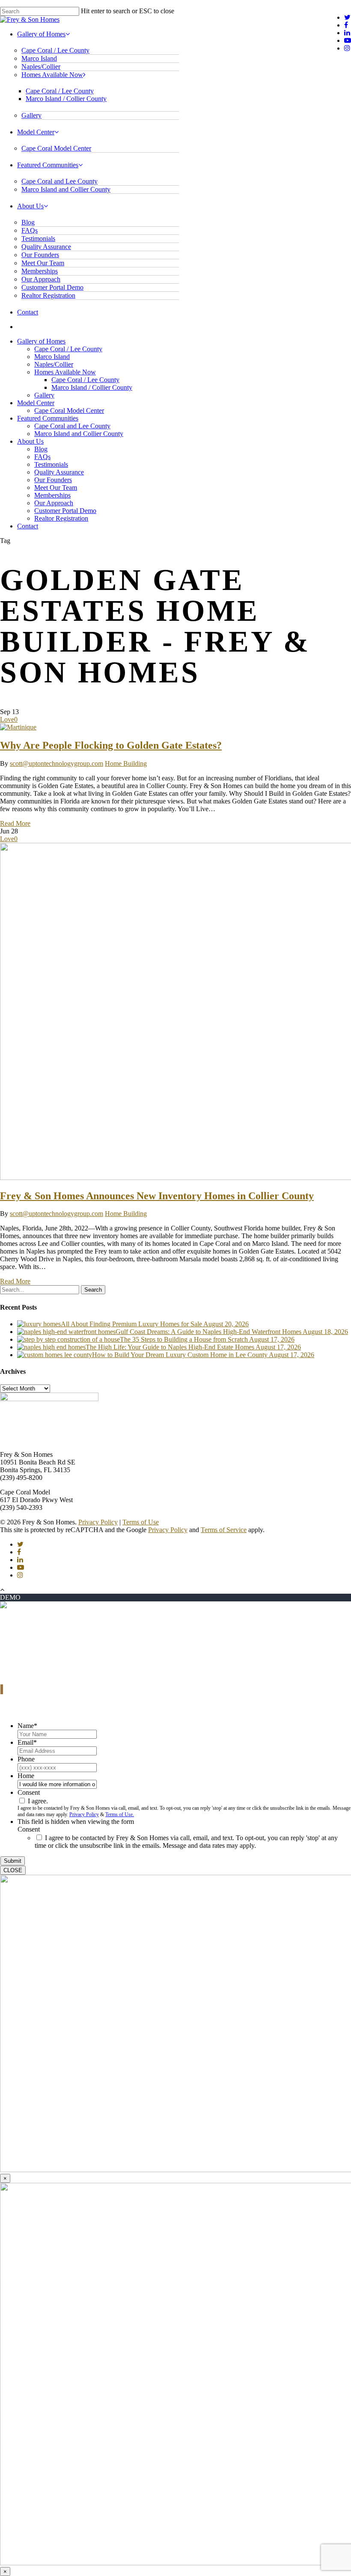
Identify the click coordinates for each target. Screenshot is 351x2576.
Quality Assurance (46, 247)
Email (27, 1742)
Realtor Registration (48, 295)
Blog (28, 222)
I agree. (38, 1801)
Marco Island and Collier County (66, 189)
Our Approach (41, 279)
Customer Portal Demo (52, 287)
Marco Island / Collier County (66, 99)
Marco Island (39, 58)
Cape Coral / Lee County (55, 50)
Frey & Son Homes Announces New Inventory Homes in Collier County (157, 1196)
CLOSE (13, 1870)
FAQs (30, 230)
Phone (26, 1759)
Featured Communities (48, 165)
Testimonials (38, 239)
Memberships (40, 271)
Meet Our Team (43, 263)
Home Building (126, 763)
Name (27, 1726)
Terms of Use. (120, 1814)
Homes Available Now (52, 75)
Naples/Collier (41, 67)
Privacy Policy (98, 1522)
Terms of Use (141, 1522)
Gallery (31, 115)
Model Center (36, 132)
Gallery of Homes (41, 34)
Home (26, 1776)
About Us (30, 206)
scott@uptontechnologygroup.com (57, 763)
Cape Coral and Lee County (59, 181)
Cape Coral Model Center (56, 148)
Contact (28, 312)
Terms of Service (224, 1530)
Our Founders (40, 255)
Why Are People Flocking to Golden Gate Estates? (111, 745)
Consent (29, 1792)
